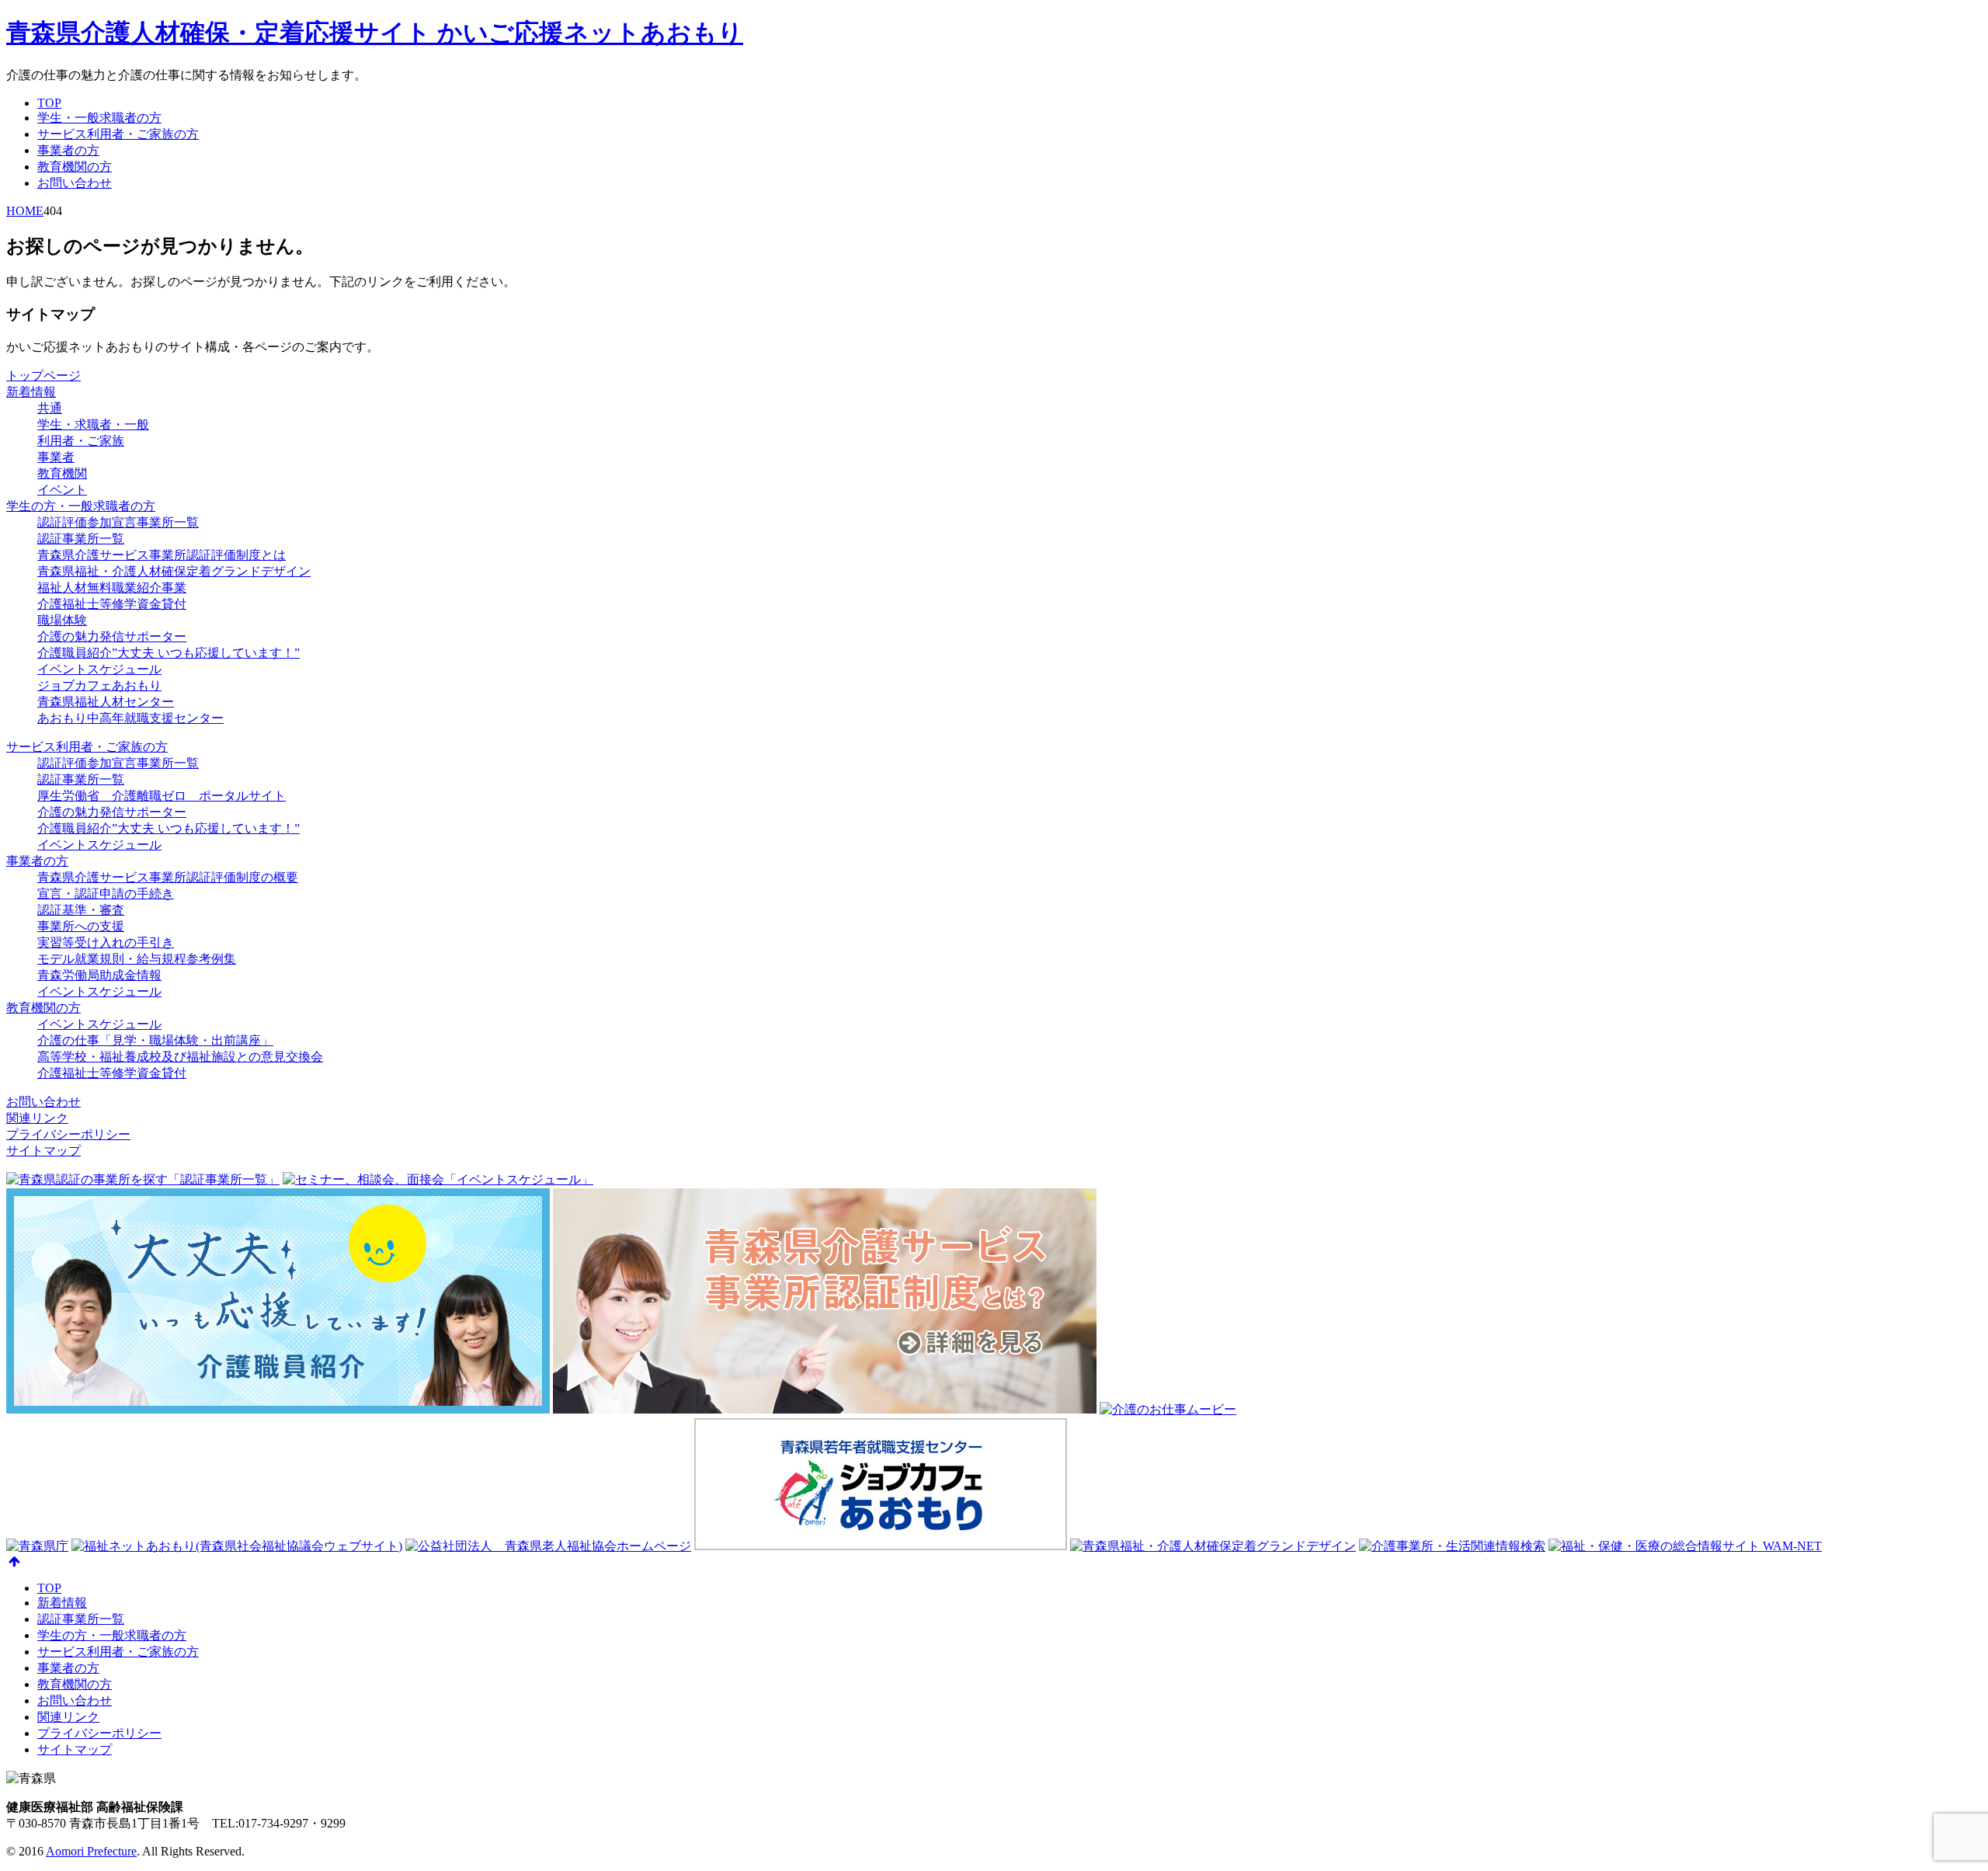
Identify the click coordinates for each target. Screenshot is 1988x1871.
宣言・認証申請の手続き (106, 894)
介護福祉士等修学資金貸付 (112, 604)
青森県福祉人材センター (106, 702)
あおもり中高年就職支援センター (130, 718)
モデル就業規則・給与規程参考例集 (137, 959)
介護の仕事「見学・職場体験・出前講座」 (155, 1040)
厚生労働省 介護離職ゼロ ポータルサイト (162, 796)
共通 (50, 408)
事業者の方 (68, 150)
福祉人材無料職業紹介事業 (112, 588)
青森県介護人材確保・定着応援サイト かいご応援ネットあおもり (375, 33)
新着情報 (31, 392)
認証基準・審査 (81, 910)
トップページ (43, 376)
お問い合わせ (75, 183)
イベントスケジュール (99, 669)
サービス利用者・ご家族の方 (118, 134)
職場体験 (62, 620)
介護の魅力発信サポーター (112, 636)
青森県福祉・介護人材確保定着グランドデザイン (174, 571)
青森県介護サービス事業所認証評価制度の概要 (168, 877)
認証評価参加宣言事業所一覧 (118, 522)
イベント (62, 490)
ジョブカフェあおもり (99, 685)
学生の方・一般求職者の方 (81, 506)
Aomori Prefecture (91, 1851)
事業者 (56, 457)
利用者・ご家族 (81, 441)
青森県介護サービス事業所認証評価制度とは (162, 555)
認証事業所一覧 (81, 539)
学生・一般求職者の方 (99, 118)
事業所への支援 (81, 926)
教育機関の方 (75, 167)
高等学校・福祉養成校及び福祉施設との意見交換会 (180, 1057)
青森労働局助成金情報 (99, 975)
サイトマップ (43, 1151)
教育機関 (62, 473)
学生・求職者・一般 (93, 424)
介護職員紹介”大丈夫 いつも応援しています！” (169, 653)
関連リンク (37, 1118)
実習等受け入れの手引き (106, 942)
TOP (49, 103)
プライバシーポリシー (68, 1134)
